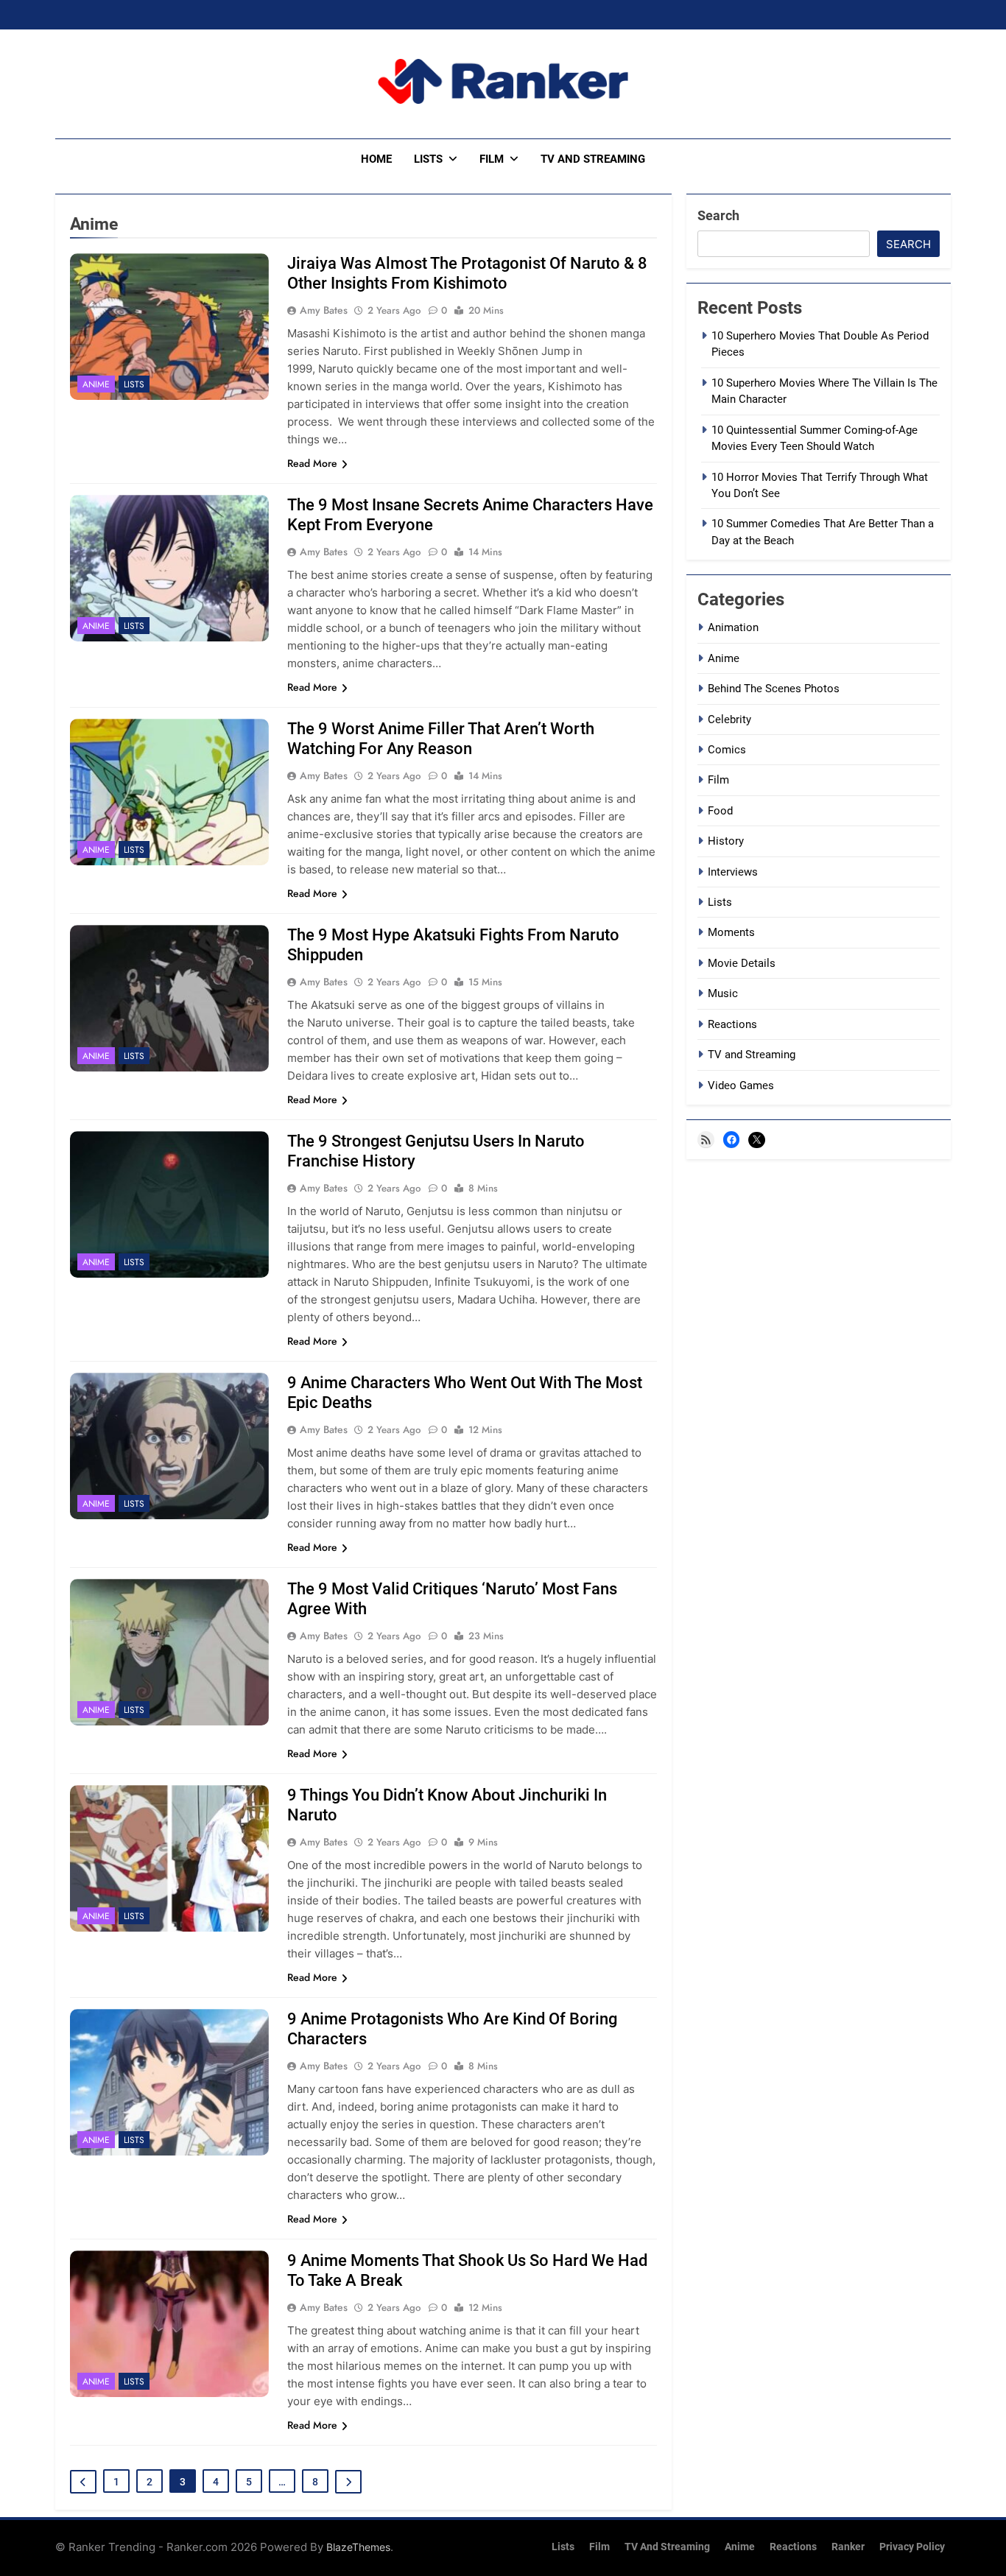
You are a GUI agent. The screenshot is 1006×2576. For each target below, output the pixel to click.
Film (492, 159)
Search (718, 215)
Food (720, 811)
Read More (312, 463)
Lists (428, 159)
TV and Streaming (593, 159)
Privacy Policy (912, 2547)
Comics (727, 750)
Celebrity (729, 719)
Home (376, 159)
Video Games (741, 1085)
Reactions (732, 1024)
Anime (96, 384)
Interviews (733, 872)
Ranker (848, 2547)
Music (723, 993)
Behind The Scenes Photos (774, 689)
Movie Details (742, 963)
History (726, 841)
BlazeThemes (358, 2547)
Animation (733, 627)
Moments (731, 932)
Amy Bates (324, 310)
